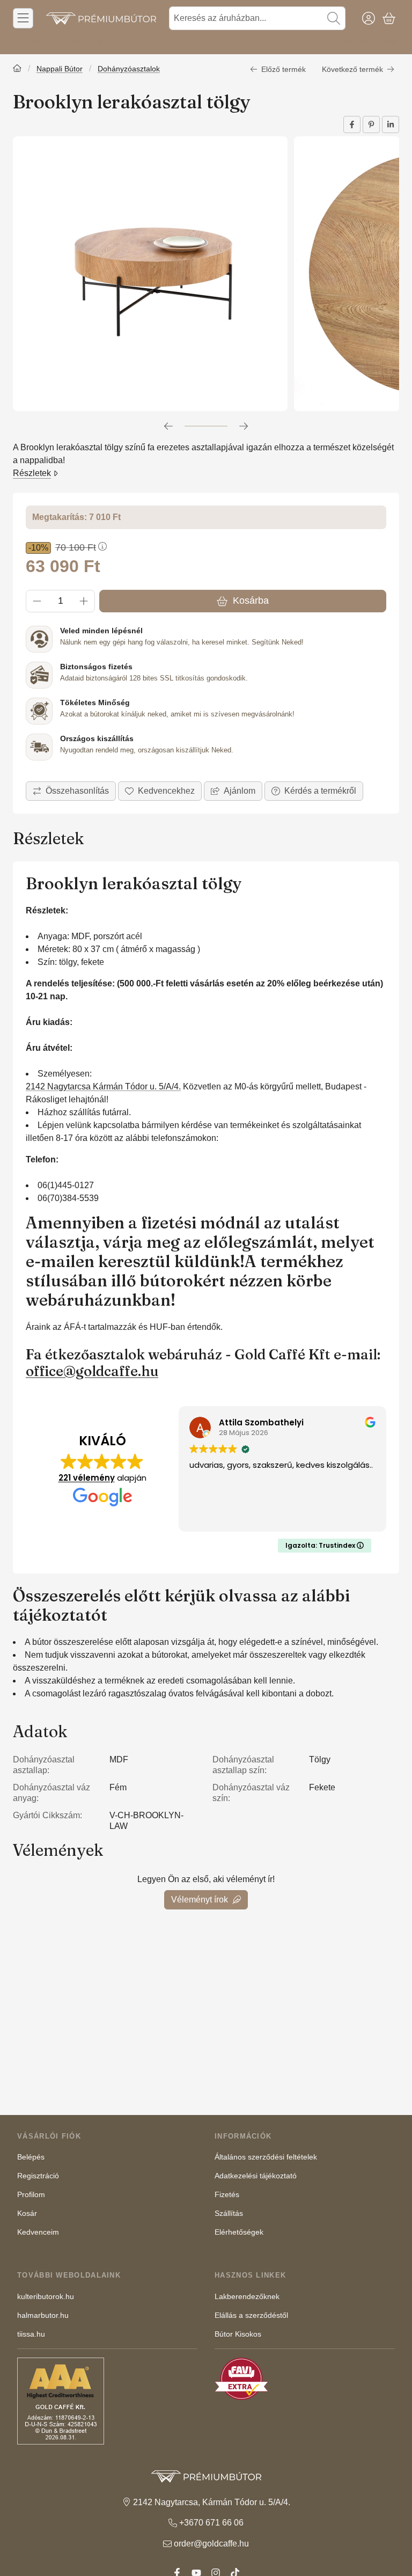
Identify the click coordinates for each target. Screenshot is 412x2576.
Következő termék (352, 69)
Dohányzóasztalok (129, 69)
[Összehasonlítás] (71, 791)
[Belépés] (369, 18)
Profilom (31, 2194)
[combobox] (257, 18)
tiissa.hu (31, 2334)
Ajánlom (240, 791)
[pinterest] (371, 125)
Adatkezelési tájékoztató (256, 2176)
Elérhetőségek (239, 2232)
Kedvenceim (38, 2232)
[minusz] (37, 601)
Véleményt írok (200, 1900)
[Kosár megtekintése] (389, 18)
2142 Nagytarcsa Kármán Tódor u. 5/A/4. (103, 1086)
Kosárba (251, 601)
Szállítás (229, 2213)
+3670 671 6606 (371, 42)
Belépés (31, 2157)
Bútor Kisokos (238, 2334)
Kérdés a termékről (320, 791)
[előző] (168, 426)
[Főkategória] (17, 69)
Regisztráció (38, 2176)
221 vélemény (87, 1478)
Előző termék (284, 69)
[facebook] (352, 125)
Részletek (32, 473)
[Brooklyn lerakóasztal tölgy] (150, 274)
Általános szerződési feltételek (266, 2157)
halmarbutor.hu (43, 2315)
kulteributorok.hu (46, 2296)
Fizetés (227, 2194)
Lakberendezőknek (247, 2296)
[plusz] (84, 601)
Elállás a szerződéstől (251, 2315)
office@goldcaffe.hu (92, 1371)
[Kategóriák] (23, 18)
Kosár (27, 2213)
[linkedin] (391, 125)
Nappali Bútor (60, 69)
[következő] (244, 426)
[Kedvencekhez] (160, 791)
